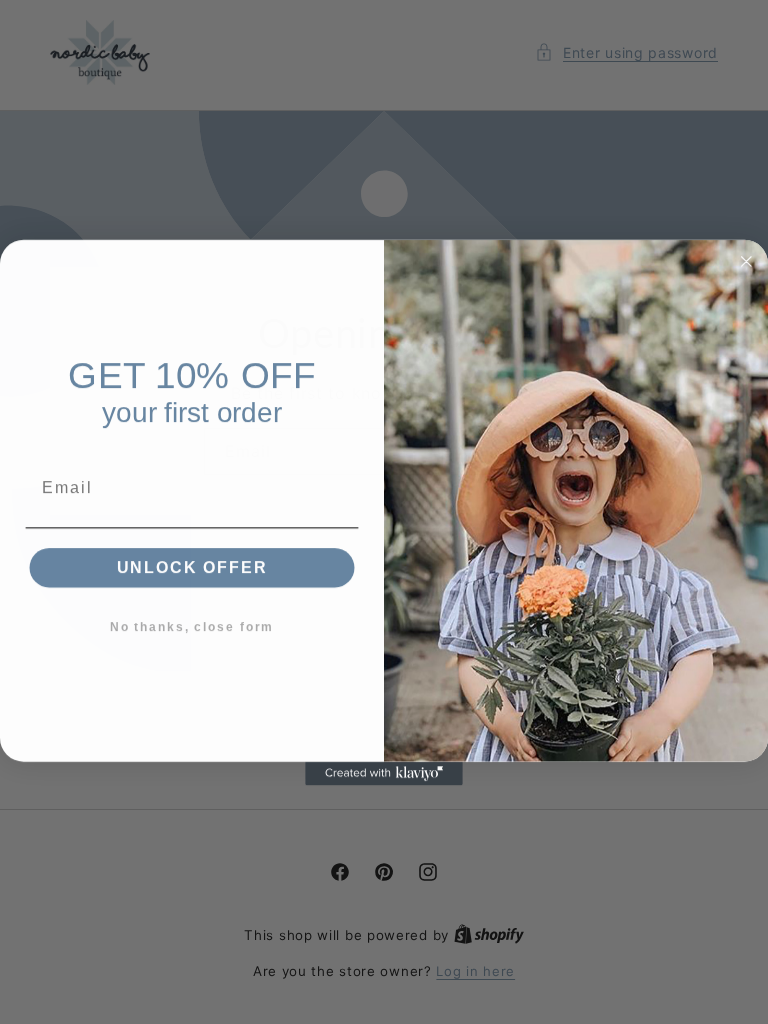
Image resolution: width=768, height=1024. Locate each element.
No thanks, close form (192, 626)
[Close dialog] (747, 261)
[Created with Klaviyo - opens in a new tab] (384, 773)
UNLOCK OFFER (192, 566)
